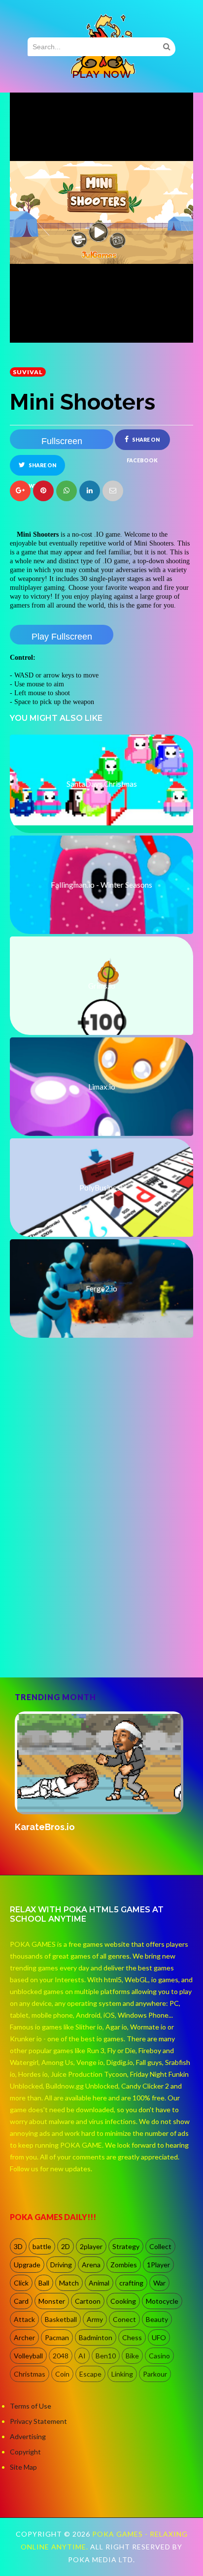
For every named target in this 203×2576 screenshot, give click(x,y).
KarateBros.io (45, 1827)
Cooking (123, 2301)
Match (69, 2283)
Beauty (157, 2319)
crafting (131, 2283)
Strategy (126, 2246)
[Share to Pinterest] (113, 491)
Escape (90, 2374)
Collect (160, 2246)
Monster (52, 2301)
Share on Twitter (40, 469)
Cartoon (88, 2301)
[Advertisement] (101, 1558)
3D (18, 2246)
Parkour (155, 2374)
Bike (132, 2356)
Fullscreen (62, 441)
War (159, 2283)
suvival (28, 372)
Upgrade (27, 2265)
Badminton (96, 2337)
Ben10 (106, 2356)
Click (21, 2283)
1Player (158, 2265)
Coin (62, 2374)
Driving (61, 2265)
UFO (159, 2337)
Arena (91, 2265)
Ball (44, 2283)
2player (91, 2246)
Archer (24, 2337)
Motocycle (162, 2301)
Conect (124, 2319)
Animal (99, 2283)
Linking (122, 2374)
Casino (159, 2356)
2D (66, 2246)
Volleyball (28, 2356)
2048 (61, 2356)
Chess (132, 2337)
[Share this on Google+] (20, 491)
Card (21, 2301)
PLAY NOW (101, 74)
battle (42, 2246)
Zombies (124, 2265)
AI (82, 2356)
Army (95, 2319)
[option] (101, 1772)
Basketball (61, 2319)
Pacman (57, 2337)
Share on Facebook (143, 443)
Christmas (30, 2374)
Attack (24, 2319)
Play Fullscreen (62, 637)
